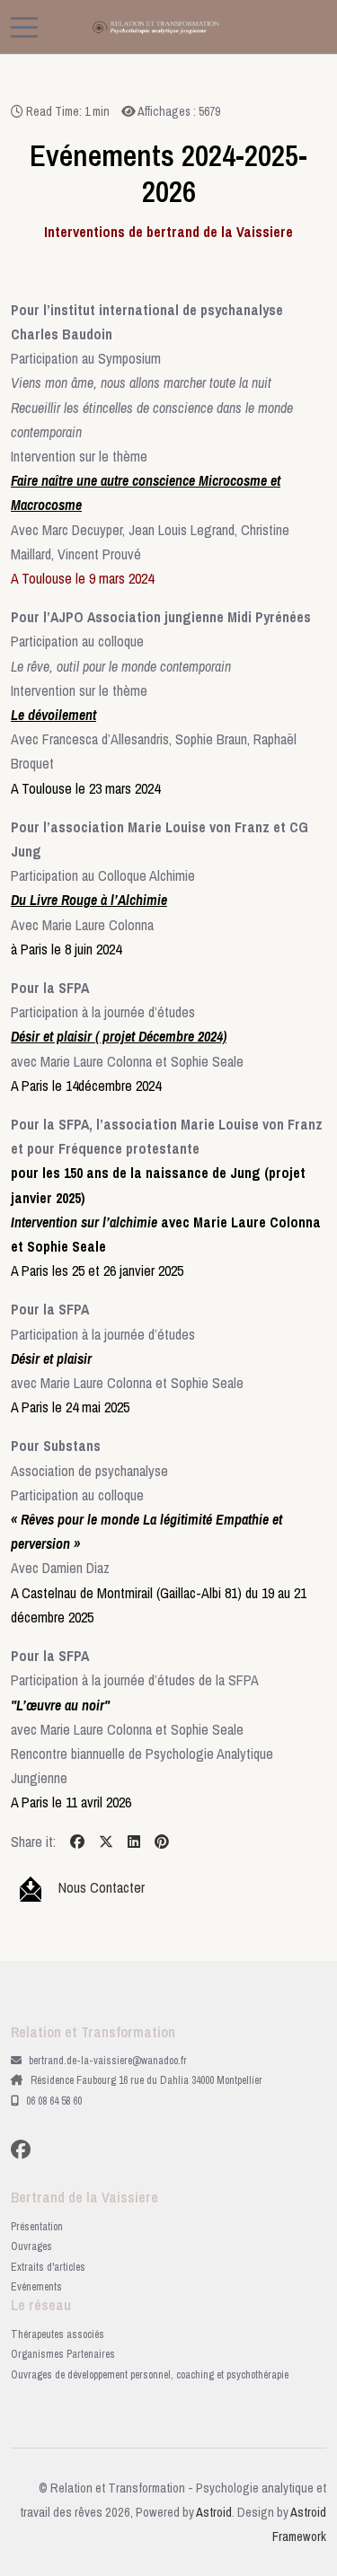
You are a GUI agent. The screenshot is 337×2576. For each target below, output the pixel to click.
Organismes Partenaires (63, 2354)
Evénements (36, 2287)
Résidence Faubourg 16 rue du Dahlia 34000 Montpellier (146, 2080)
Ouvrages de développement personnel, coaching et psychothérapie (150, 2375)
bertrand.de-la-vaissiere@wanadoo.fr (108, 2061)
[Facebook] (77, 1842)
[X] (106, 1842)
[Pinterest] (162, 1842)
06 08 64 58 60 (54, 2101)
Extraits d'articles (48, 2267)
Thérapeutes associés (58, 2334)
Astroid (214, 2512)
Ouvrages (31, 2246)
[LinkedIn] (134, 1842)
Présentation (37, 2227)
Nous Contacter (102, 1887)
